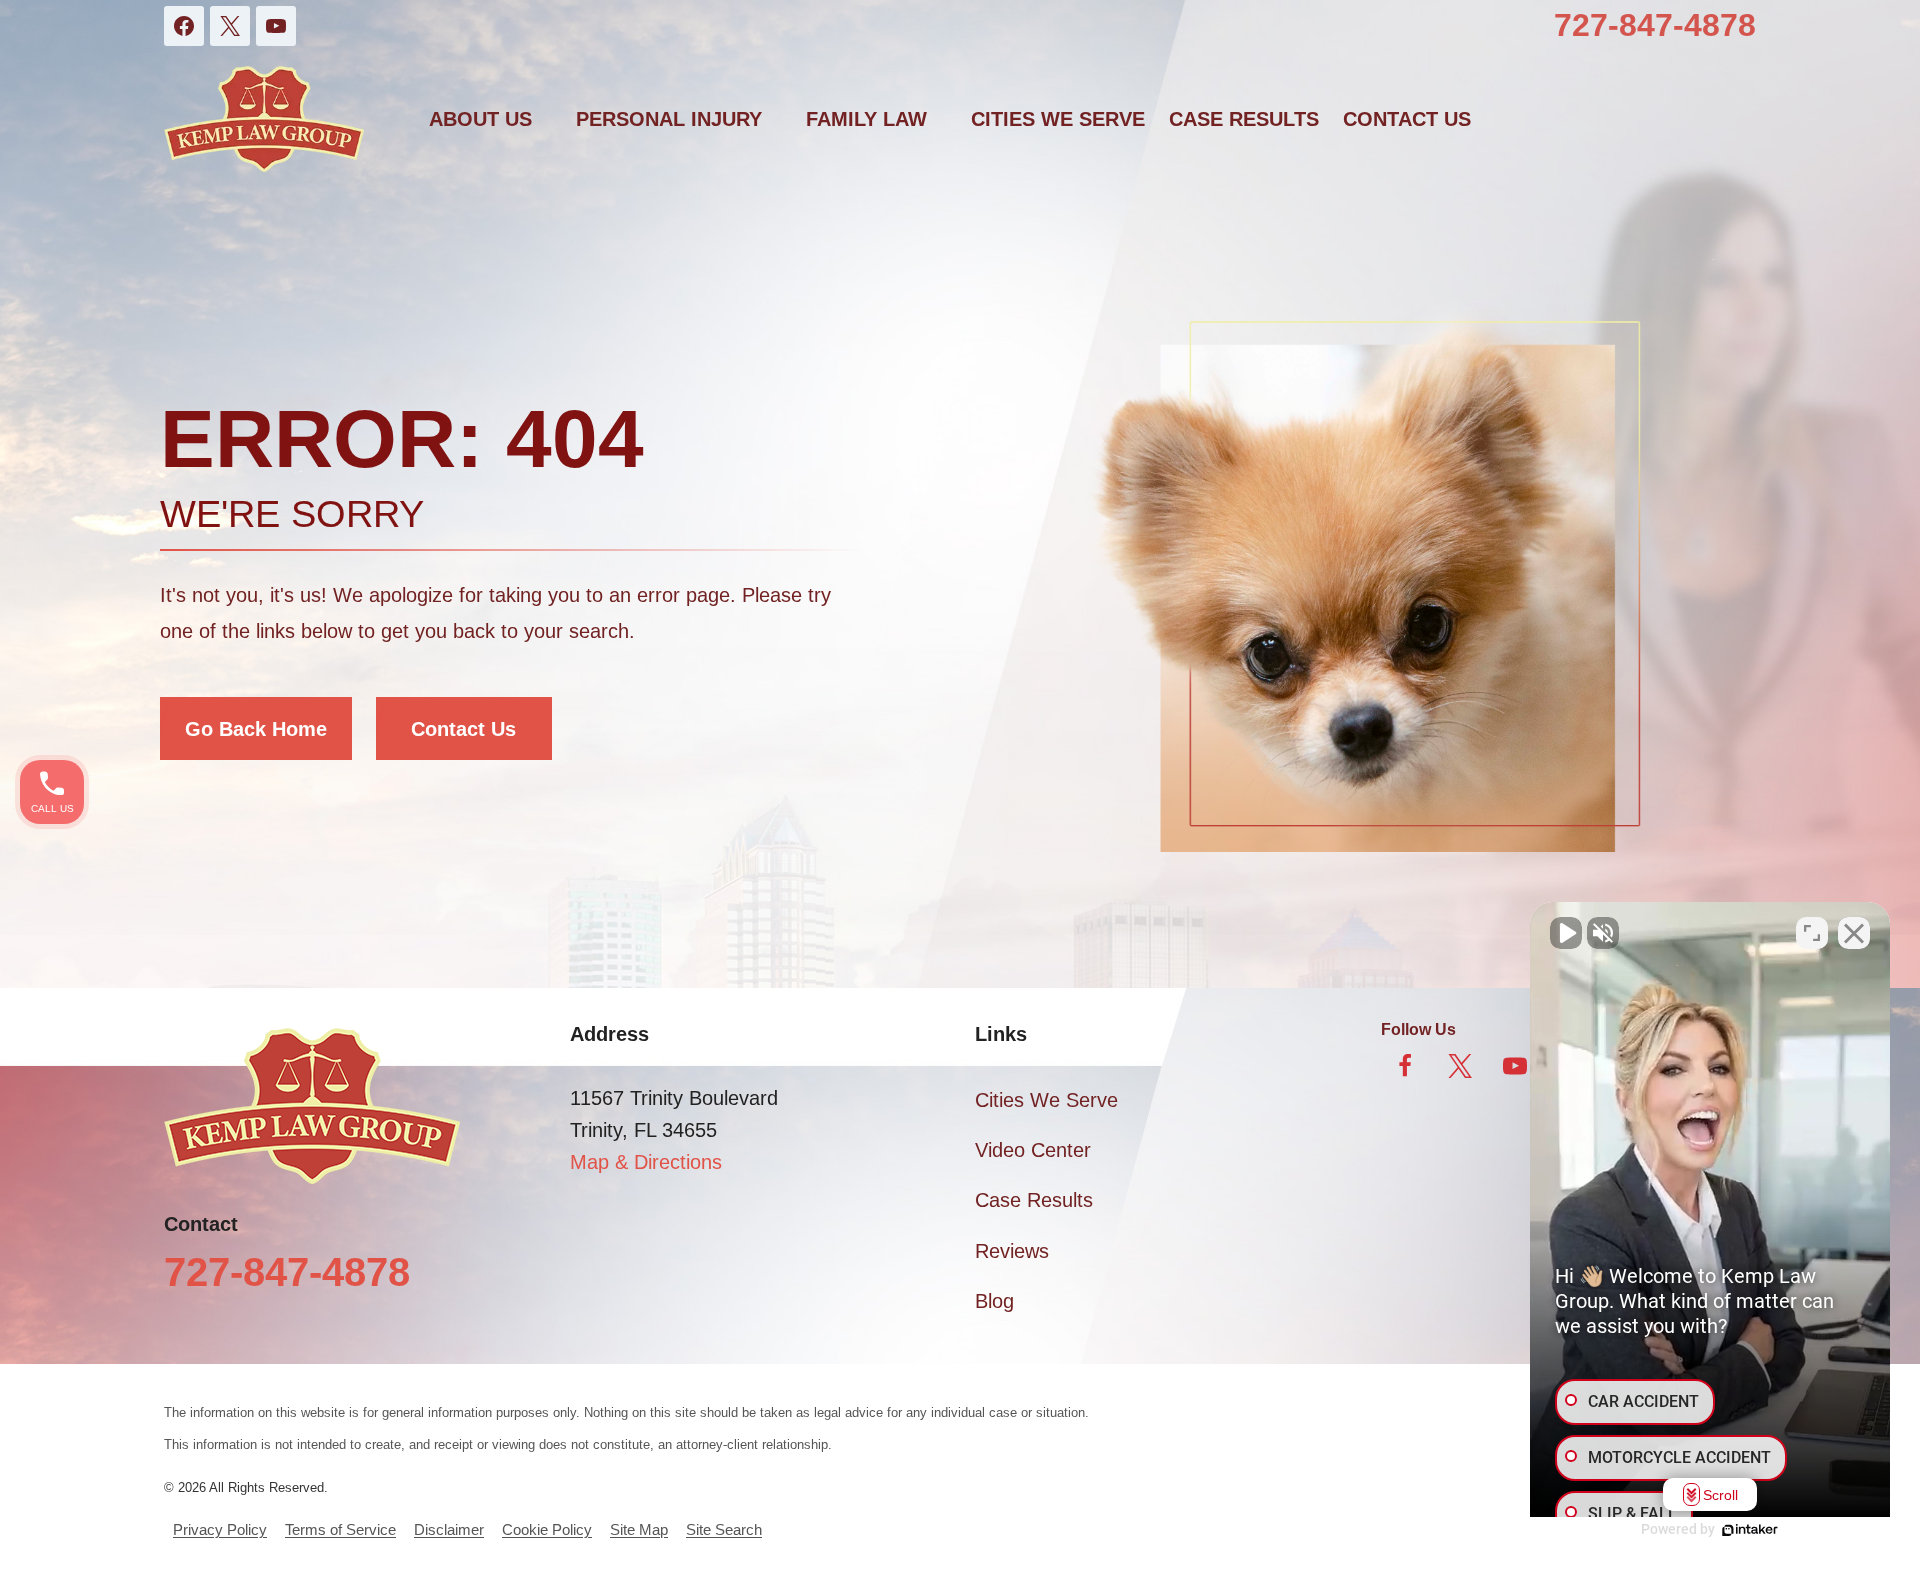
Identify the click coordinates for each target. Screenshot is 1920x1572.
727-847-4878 (1655, 25)
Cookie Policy (547, 1529)
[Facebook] (184, 26)
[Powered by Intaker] (1750, 1530)
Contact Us (463, 729)
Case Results (1244, 119)
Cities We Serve (1058, 119)
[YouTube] (276, 26)
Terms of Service (340, 1529)
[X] (230, 26)
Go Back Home (256, 729)
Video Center (1033, 1150)
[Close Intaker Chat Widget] (1854, 933)
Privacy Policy (220, 1529)
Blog (994, 1301)
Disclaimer (449, 1529)
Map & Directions (646, 1162)
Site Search (724, 1529)
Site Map (639, 1529)
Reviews (1012, 1251)
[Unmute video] (1566, 933)
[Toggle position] (1812, 933)
